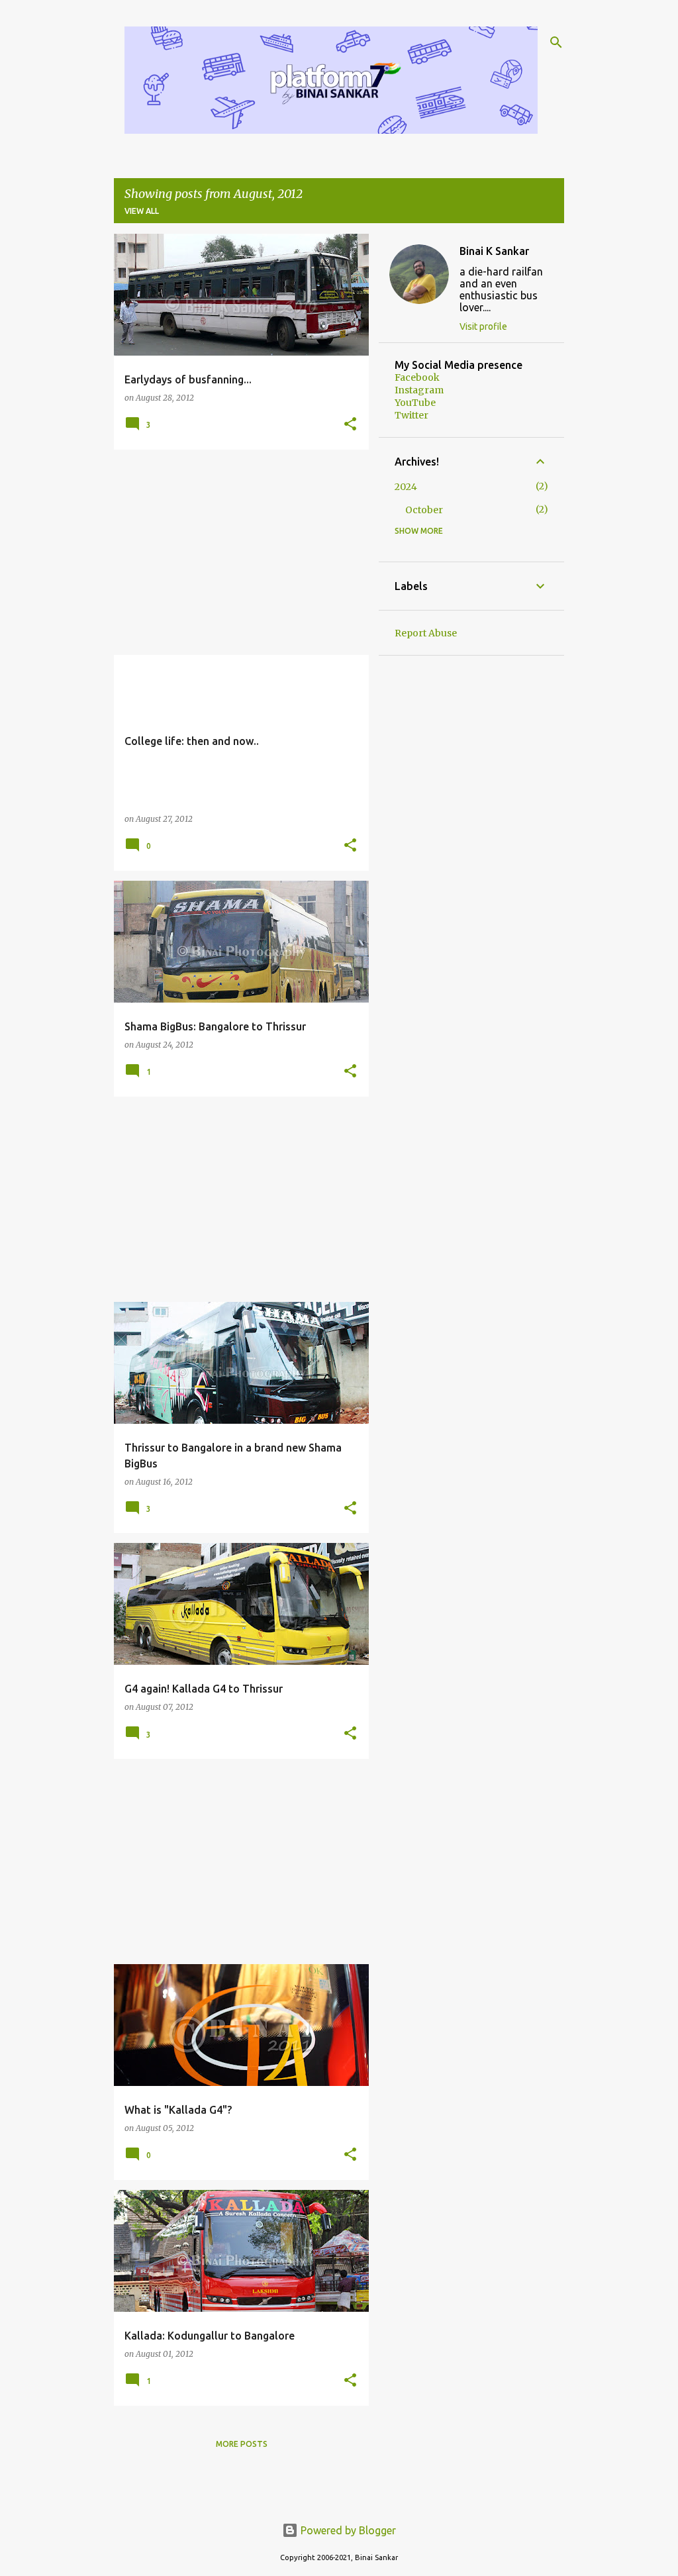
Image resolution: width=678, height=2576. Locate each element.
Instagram (419, 390)
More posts (242, 2444)
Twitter (412, 415)
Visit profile (483, 326)
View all (142, 211)
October (424, 510)
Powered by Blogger (347, 2530)
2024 (406, 487)
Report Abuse (426, 633)
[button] (350, 425)
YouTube (415, 403)
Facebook (417, 377)
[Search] (556, 42)
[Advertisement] (236, 552)
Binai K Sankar (494, 251)
